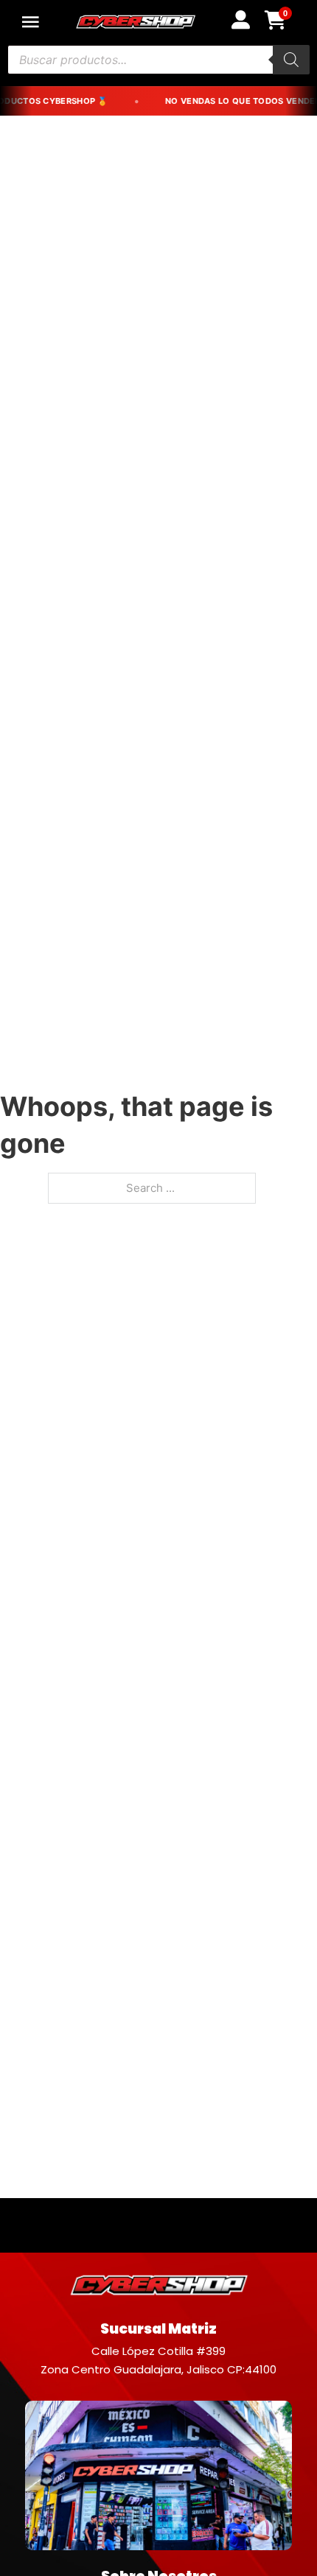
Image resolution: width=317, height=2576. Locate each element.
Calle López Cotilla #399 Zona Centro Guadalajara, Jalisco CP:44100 (158, 2361)
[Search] (291, 60)
